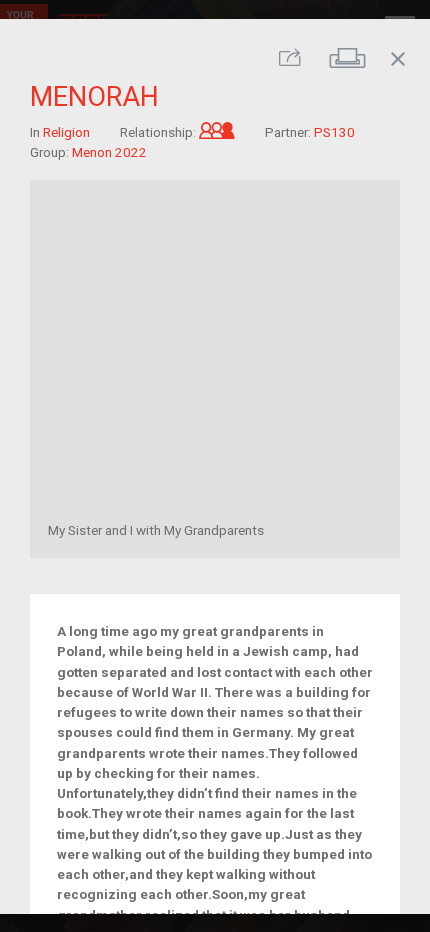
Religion (66, 131)
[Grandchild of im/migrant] (217, 131)
